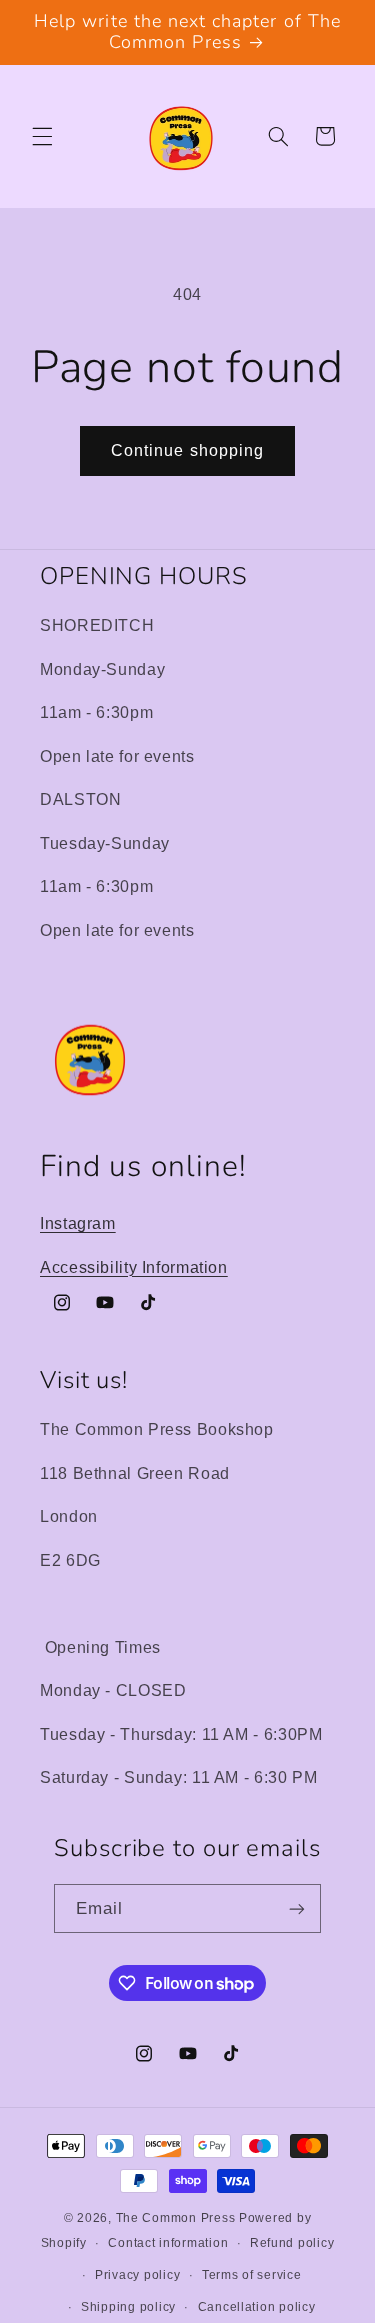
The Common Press (176, 2218)
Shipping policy (128, 2307)
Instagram (78, 1223)
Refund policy (292, 2243)
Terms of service (252, 2275)
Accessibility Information (134, 1267)
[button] (42, 136)
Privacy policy (137, 2275)
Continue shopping (187, 450)
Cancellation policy (257, 2307)
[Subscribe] (297, 1908)
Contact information (168, 2243)
